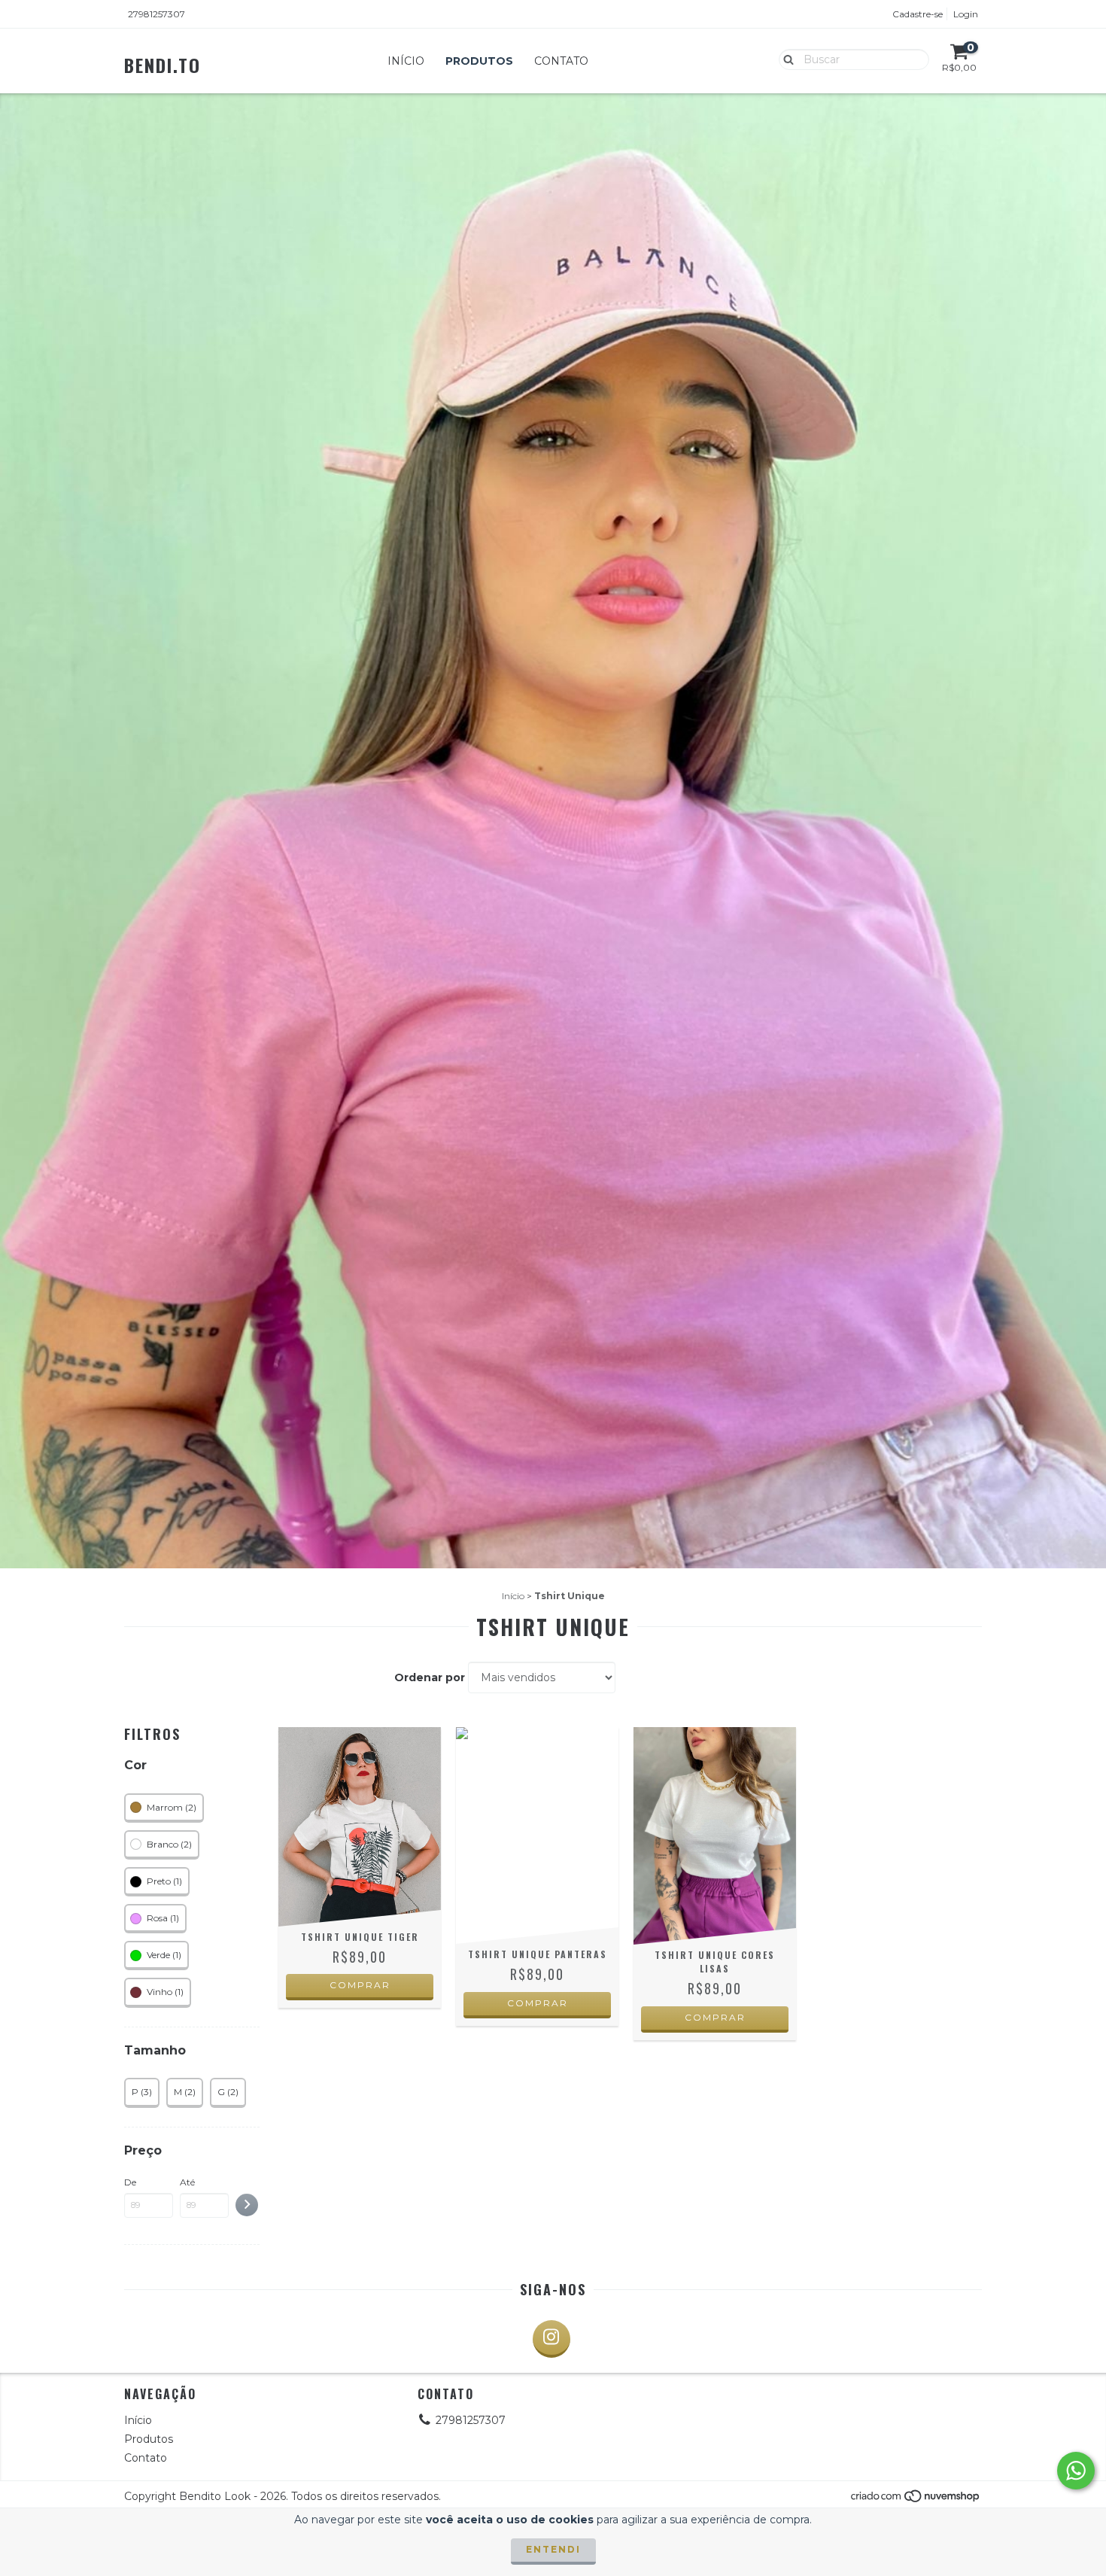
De (130, 2182)
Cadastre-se (918, 14)
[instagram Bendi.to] (551, 2339)
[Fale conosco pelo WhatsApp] (1076, 2471)
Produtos (479, 61)
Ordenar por (430, 1677)
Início (406, 61)
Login (966, 14)
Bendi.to (163, 65)
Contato (561, 61)
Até (187, 2182)
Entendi (553, 2549)
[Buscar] (785, 59)
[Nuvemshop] (916, 2500)
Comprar (360, 1985)
